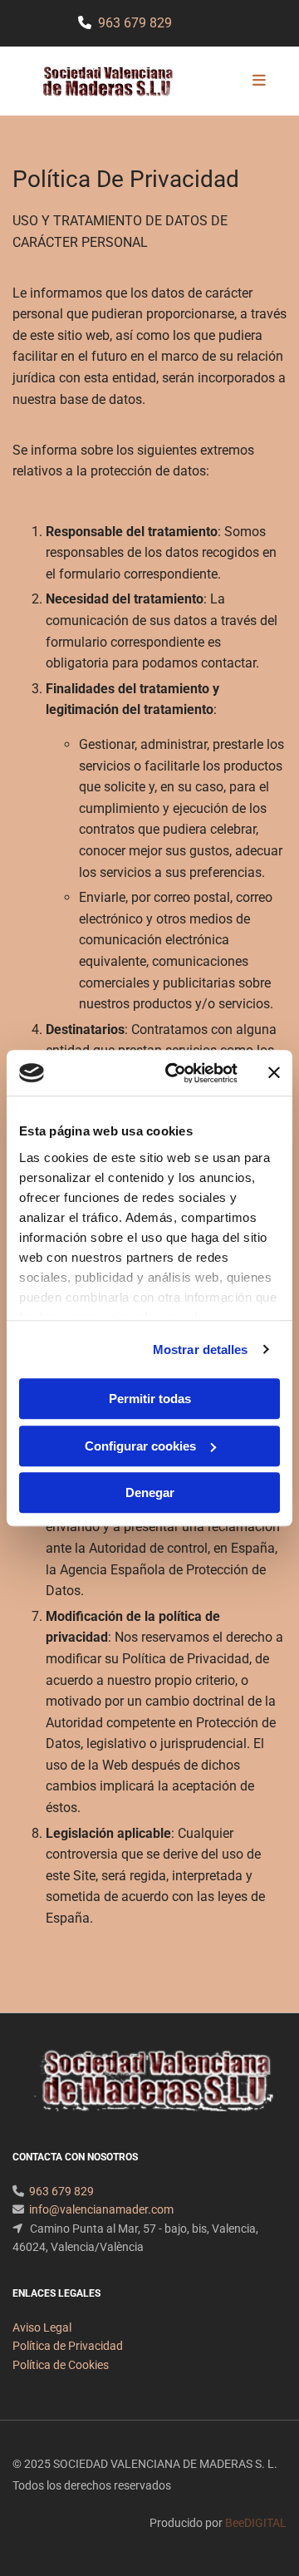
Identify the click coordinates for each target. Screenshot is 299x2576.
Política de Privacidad (68, 2346)
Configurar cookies (140, 1446)
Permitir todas (150, 1399)
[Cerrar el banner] (274, 1073)
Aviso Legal (42, 2327)
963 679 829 (135, 23)
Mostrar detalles (201, 1350)
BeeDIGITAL (256, 2523)
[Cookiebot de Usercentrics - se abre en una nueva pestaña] (175, 1073)
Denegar (150, 1492)
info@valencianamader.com (101, 2209)
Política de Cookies (61, 2365)
